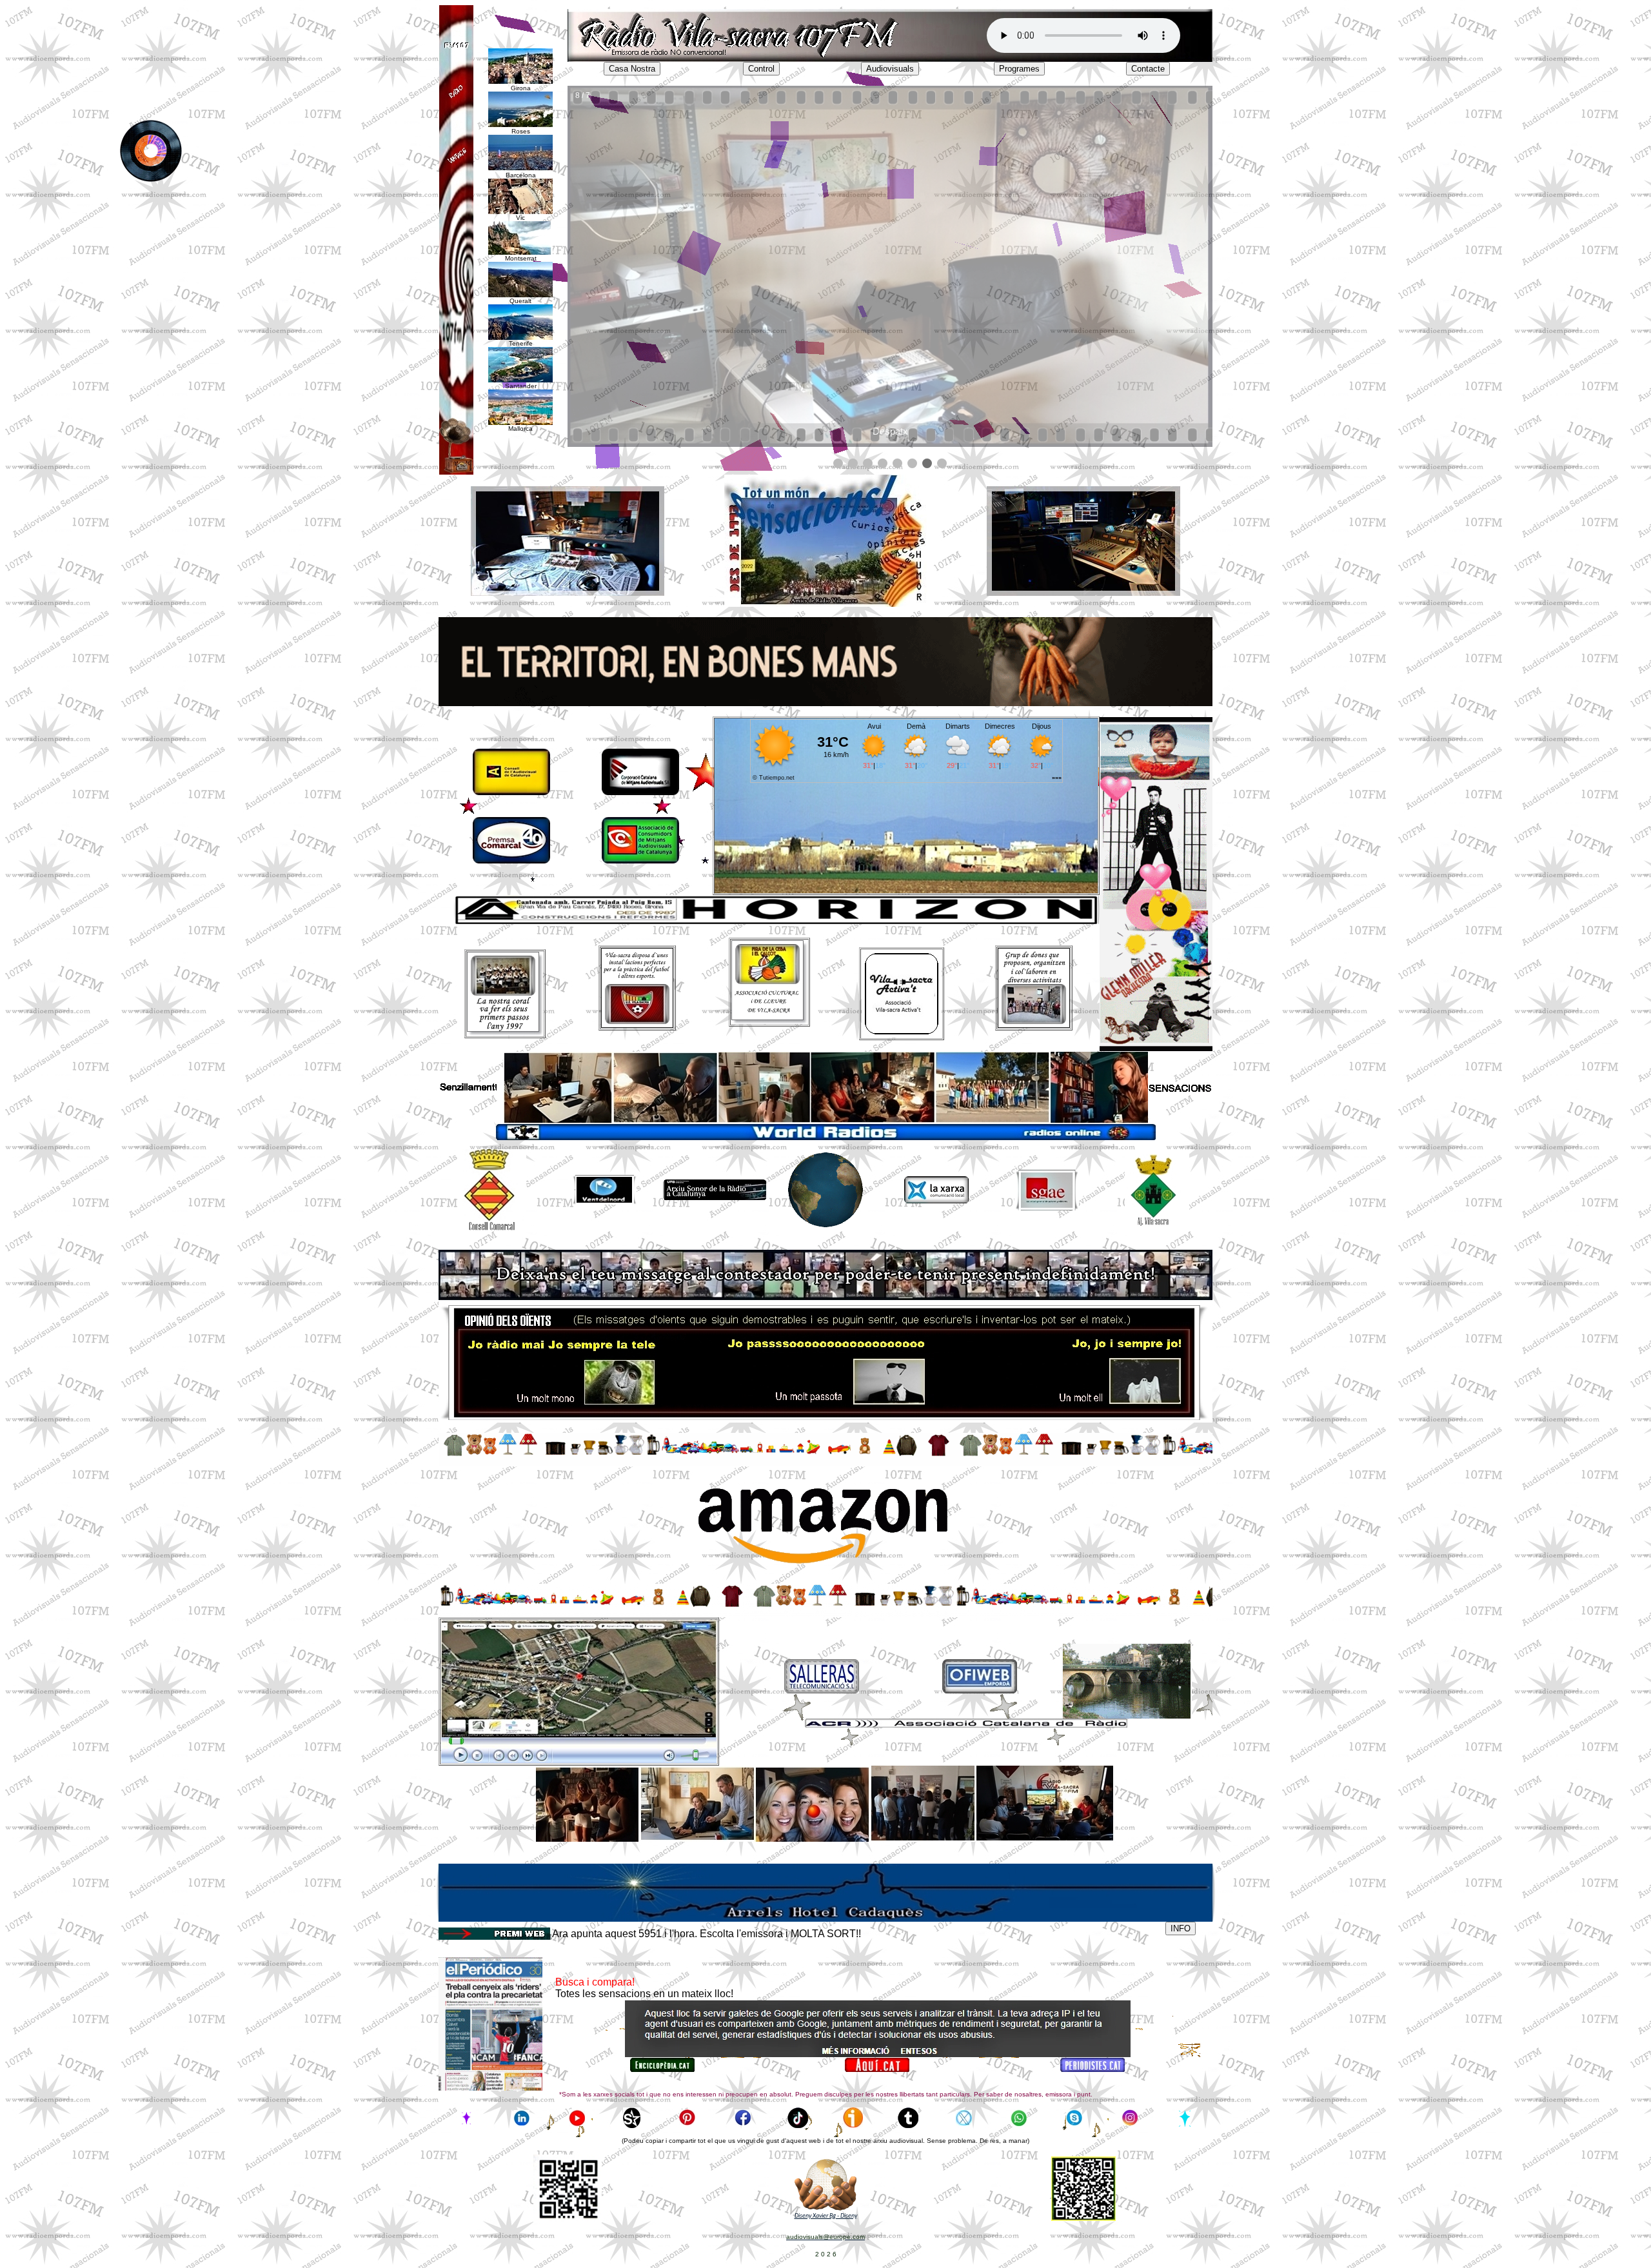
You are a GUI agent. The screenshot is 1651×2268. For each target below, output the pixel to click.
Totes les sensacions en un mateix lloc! (644, 1994)
